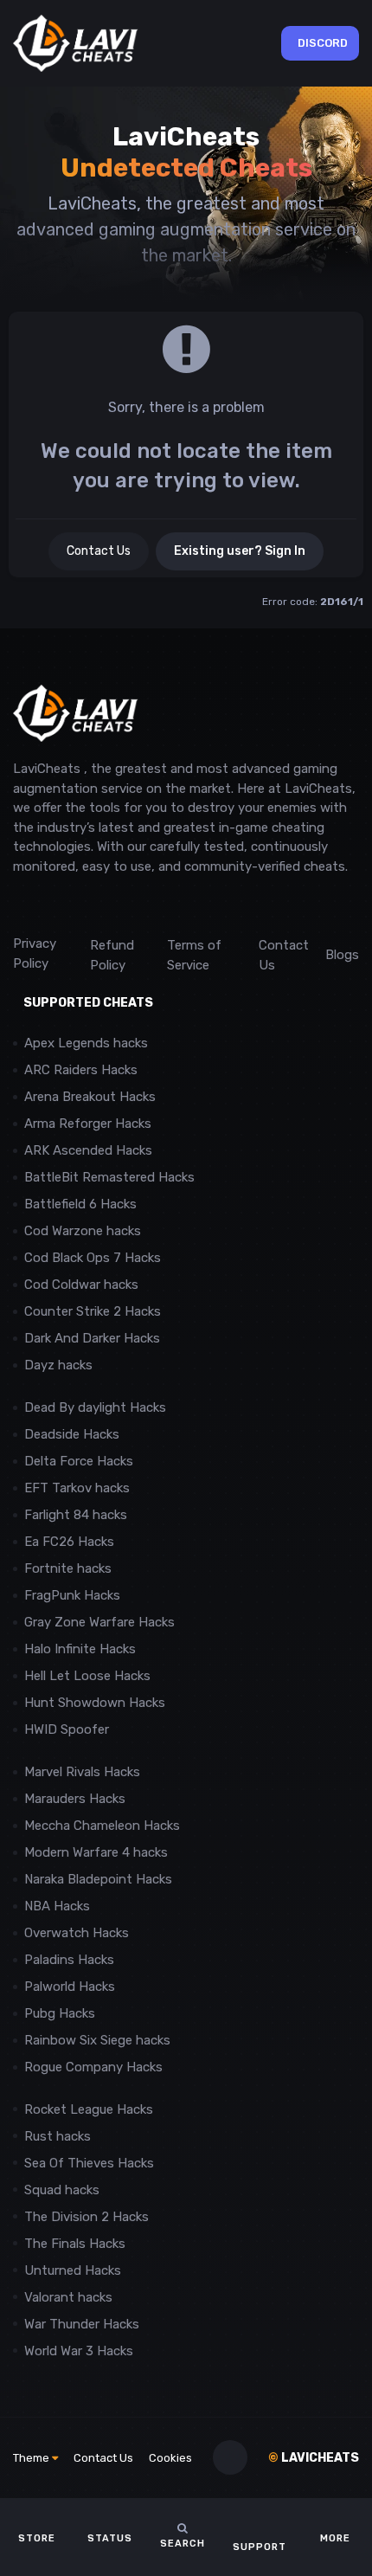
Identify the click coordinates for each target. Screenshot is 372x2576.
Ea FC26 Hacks (69, 1542)
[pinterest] (99, 905)
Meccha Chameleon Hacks (102, 1826)
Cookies (170, 2458)
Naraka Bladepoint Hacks (98, 1879)
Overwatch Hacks (77, 1933)
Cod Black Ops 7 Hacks (93, 1258)
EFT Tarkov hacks (77, 1488)
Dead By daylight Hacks (95, 1407)
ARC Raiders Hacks (81, 1070)
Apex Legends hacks (86, 1043)
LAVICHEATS (314, 2458)
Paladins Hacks (69, 1960)
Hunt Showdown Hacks (95, 1703)
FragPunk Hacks (72, 1595)
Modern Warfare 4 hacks (96, 1852)
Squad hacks (62, 2190)
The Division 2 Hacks (87, 2217)
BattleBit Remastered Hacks (109, 1177)
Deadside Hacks (72, 1434)
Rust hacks (58, 2136)
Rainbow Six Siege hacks (97, 2040)
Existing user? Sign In (240, 551)
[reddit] (21, 905)
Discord (323, 43)
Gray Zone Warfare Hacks (99, 1622)
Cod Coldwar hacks (81, 1285)
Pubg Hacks (60, 2013)
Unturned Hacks (73, 2270)
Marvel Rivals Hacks (82, 1772)
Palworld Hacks (70, 1987)
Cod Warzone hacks (83, 1231)
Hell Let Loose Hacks (87, 1676)
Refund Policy (112, 955)
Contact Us (99, 551)
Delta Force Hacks (79, 1461)
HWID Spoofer (68, 1729)
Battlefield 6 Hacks (80, 1204)
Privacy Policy (35, 953)
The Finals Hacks (75, 2244)
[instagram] (60, 905)
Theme (32, 2458)
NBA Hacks (57, 1906)
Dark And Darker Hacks (92, 1338)
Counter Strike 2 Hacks (93, 1311)
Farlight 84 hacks (76, 1515)
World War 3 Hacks (79, 2351)
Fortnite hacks (68, 1568)
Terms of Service (194, 955)
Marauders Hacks (75, 1799)
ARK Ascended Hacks (88, 1150)
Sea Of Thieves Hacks (89, 2163)
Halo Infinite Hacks (80, 1649)
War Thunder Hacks (82, 2324)
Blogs (342, 955)
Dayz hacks (58, 1365)
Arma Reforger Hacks (88, 1124)
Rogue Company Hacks (93, 2067)
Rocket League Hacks (89, 2109)
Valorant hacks (68, 2297)
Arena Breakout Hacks (90, 1097)
